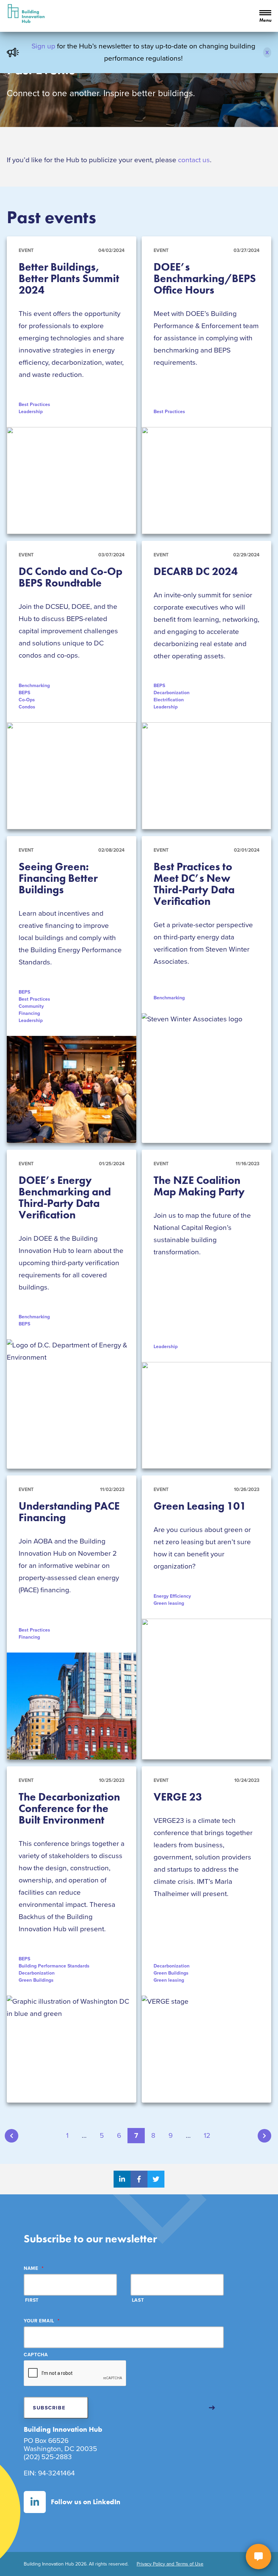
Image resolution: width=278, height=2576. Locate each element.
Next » (264, 2136)
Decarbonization (172, 693)
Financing (29, 1013)
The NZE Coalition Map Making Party (199, 1186)
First (32, 2300)
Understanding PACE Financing (69, 1512)
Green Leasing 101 (200, 1506)
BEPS (24, 693)
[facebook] (139, 2179)
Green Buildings (36, 1980)
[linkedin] (122, 2179)
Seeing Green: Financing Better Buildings (58, 878)
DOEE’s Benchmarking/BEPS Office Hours (205, 279)
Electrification (169, 700)
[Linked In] (35, 2502)
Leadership (31, 412)
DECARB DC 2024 (196, 571)
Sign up (43, 46)
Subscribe (49, 2408)
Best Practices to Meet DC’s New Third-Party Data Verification (194, 884)
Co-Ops (27, 700)
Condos (27, 707)
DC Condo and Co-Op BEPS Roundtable (71, 577)
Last (138, 2300)
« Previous (12, 2136)
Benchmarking (34, 686)
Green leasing (169, 1603)
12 (207, 2136)
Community (31, 1006)
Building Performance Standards (54, 1966)
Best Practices (34, 405)
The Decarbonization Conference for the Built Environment (69, 1808)
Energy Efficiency (172, 1596)
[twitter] (156, 2179)
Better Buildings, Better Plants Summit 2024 (69, 279)
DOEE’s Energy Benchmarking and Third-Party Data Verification (65, 1198)
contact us (194, 160)
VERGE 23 (178, 1797)
